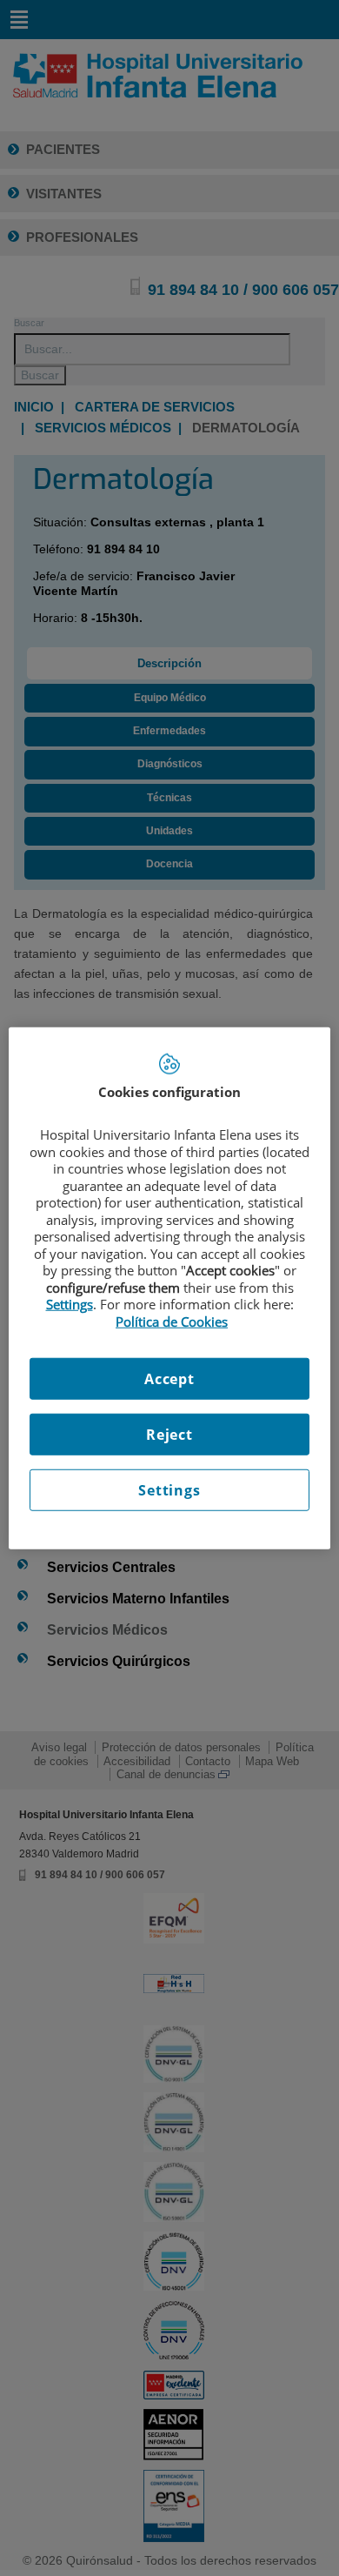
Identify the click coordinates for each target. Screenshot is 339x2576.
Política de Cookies (172, 1321)
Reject (169, 1435)
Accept (169, 1379)
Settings (169, 1490)
